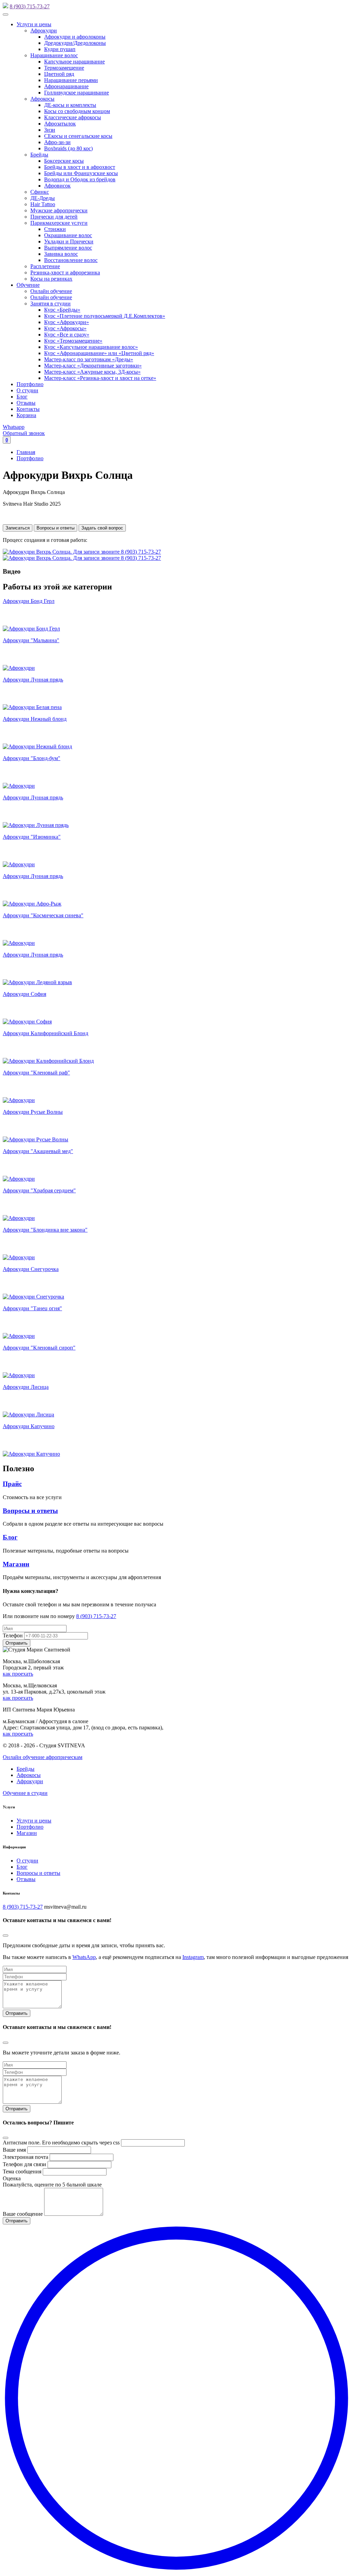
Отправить (17, 2013)
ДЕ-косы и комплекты (70, 105)
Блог (22, 397)
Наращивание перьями (71, 80)
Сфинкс (40, 192)
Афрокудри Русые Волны (33, 1112)
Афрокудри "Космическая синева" (43, 915)
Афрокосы (42, 99)
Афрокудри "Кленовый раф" (36, 1073)
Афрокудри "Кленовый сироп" (39, 1348)
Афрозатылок (60, 124)
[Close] (6, 1936)
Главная (26, 452)
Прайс (12, 1484)
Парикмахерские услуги (59, 223)
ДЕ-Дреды (43, 198)
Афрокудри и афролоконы (75, 37)
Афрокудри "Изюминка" (32, 837)
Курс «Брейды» (62, 310)
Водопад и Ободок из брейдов (80, 179)
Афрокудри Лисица (26, 1387)
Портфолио (30, 384)
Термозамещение (64, 68)
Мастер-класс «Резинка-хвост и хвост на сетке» (100, 378)
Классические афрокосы (73, 117)
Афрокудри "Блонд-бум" (32, 758)
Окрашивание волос (68, 235)
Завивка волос (61, 254)
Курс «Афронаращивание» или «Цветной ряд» (99, 353)
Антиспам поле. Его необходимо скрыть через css (61, 2143)
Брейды (39, 155)
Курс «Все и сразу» (67, 335)
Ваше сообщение (23, 2214)
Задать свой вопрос (102, 528)
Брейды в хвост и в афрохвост (80, 167)
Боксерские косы (64, 161)
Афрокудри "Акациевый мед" (38, 1151)
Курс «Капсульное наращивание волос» (91, 347)
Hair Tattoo (43, 204)
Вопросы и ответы (56, 528)
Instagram (193, 1957)
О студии (27, 390)
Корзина (26, 415)
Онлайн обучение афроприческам (43, 1757)
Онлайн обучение (51, 291)
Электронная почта (26, 2157)
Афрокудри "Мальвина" (31, 640)
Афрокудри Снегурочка (31, 1269)
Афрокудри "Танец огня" (32, 1308)
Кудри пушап (60, 49)
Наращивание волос (54, 55)
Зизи (50, 130)
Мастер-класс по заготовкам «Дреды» (89, 359)
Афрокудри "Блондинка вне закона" (45, 1230)
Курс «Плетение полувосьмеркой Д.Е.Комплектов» (105, 316)
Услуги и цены (34, 24)
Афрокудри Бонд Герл (29, 601)
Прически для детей (54, 217)
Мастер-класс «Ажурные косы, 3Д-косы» (92, 372)
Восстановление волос (71, 260)
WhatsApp (84, 1957)
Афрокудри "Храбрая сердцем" (39, 1190)
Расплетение (45, 266)
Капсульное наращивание (74, 62)
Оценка (12, 2178)
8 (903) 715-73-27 (30, 6)
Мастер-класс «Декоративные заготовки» (93, 366)
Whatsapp (14, 427)
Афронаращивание (66, 86)
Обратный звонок (24, 433)
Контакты (28, 409)
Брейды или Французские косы (81, 173)
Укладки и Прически (69, 241)
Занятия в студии (51, 304)
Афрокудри (44, 31)
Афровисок (57, 186)
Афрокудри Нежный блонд (35, 719)
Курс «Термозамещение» (73, 341)
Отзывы (26, 403)
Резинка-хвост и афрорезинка (65, 272)
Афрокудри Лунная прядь (33, 680)
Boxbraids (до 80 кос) (68, 148)
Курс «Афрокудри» (67, 322)
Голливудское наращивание (77, 93)
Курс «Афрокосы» (65, 328)
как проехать (18, 1674)
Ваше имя (14, 2150)
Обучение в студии (25, 1793)
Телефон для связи (24, 2164)
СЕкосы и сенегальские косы (78, 136)
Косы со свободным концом (77, 111)
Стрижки (55, 229)
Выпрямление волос (68, 248)
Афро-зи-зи (57, 142)
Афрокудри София (24, 994)
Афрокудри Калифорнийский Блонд (46, 1033)
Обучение (28, 285)
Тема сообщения (22, 2171)
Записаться (18, 528)
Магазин (16, 1564)
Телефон (13, 1635)
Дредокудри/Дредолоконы (75, 43)
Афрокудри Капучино (29, 1426)
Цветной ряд (59, 74)
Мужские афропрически (59, 210)
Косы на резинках (51, 279)
